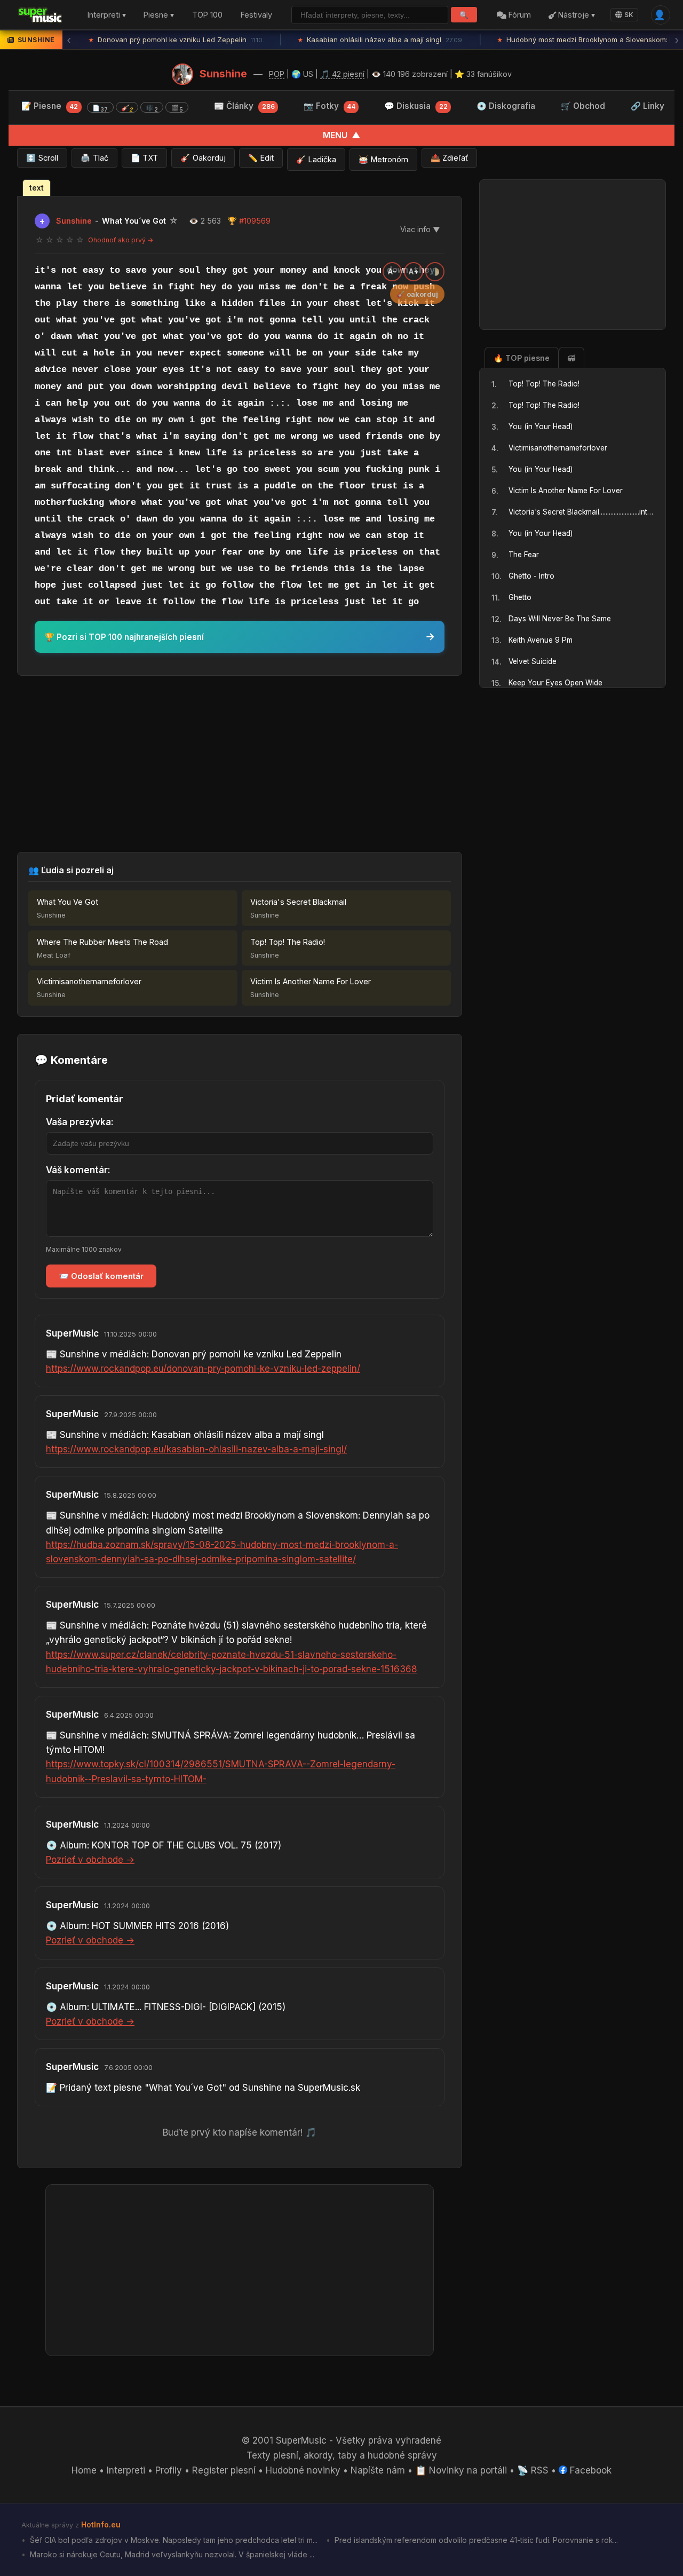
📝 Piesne (102, 107)
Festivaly (256, 15)
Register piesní (224, 2470)
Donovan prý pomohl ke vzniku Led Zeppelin (176, 39)
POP (277, 74)
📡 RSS (533, 2470)
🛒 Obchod (583, 106)
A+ (414, 272)
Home (84, 2470)
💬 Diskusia (416, 106)
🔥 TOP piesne (522, 358)
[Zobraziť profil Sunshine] (182, 74)
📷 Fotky (329, 106)
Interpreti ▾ (107, 15)
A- (392, 272)
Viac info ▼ (420, 230)
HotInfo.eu (101, 2524)
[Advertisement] (240, 764)
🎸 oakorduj (417, 294)
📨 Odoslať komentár (101, 1276)
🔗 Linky (648, 106)
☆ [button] (39, 240)
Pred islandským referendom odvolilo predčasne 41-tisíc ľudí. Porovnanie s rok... (475, 2540)
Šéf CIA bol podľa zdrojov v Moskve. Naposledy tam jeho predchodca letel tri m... (173, 2540)
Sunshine (223, 74)
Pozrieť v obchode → (90, 1860)
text (37, 188)
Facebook (589, 2470)
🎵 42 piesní (342, 74)
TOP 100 (207, 15)
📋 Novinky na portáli (461, 2470)
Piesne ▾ (159, 15)
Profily (169, 2470)
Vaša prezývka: (80, 1122)
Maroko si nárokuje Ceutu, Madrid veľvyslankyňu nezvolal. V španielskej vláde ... (171, 2554)
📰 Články (244, 106)
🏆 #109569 (249, 221)
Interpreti (126, 2470)
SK (629, 15)
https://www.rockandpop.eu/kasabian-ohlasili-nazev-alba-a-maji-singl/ (196, 1449)
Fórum (519, 15)
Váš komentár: (78, 1170)
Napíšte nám (378, 2470)
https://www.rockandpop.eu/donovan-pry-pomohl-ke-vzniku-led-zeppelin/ (203, 1369)
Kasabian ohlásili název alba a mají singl (380, 39)
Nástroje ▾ (575, 15)
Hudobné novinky (303, 2470)
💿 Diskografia (506, 106)
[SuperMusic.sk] (40, 15)
